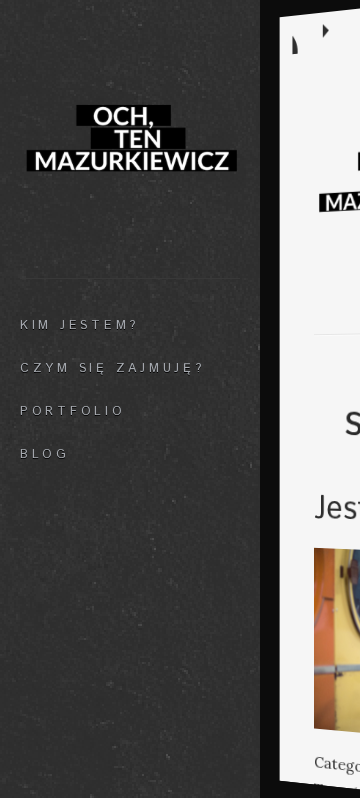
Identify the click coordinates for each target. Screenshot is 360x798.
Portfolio (73, 411)
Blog (45, 454)
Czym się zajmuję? (112, 368)
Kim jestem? (79, 325)
